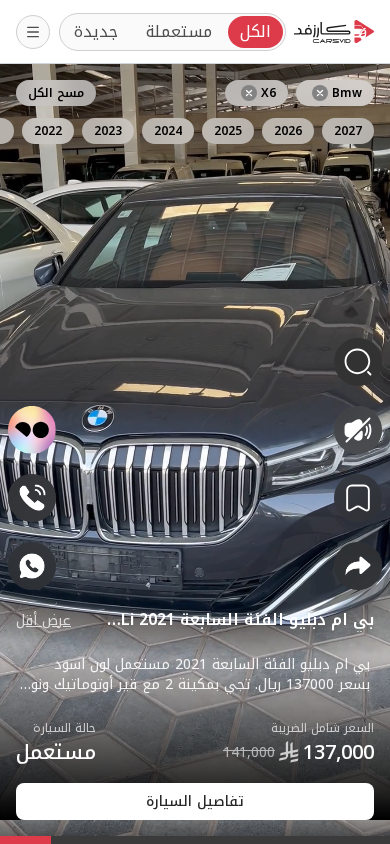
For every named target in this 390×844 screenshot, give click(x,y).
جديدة (96, 31)
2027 (348, 131)
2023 (108, 131)
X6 (268, 93)
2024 (168, 131)
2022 (48, 131)
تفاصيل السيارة (195, 801)
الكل (255, 31)
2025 (228, 131)
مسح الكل (56, 93)
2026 (288, 131)
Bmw (347, 93)
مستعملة (179, 31)
